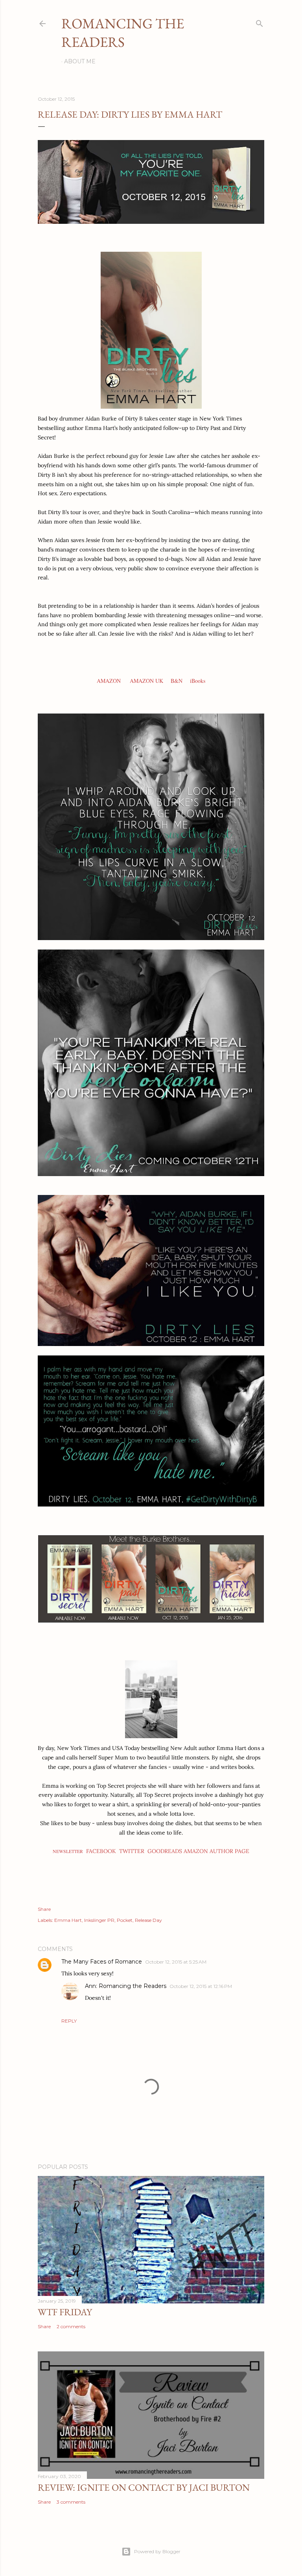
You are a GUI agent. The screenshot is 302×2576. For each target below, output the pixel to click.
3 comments (71, 2502)
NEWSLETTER (68, 1851)
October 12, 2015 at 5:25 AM (176, 1962)
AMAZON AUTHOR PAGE (216, 1851)
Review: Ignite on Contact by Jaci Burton (144, 2487)
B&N (177, 681)
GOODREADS (165, 1851)
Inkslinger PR (99, 1920)
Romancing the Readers (123, 33)
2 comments (71, 2326)
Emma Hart (68, 1920)
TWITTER (132, 1851)
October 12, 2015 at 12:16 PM (201, 1986)
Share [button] (44, 1909)
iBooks (198, 681)
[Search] (260, 22)
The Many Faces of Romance (102, 1962)
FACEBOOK (101, 1851)
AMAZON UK (146, 681)
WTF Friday (65, 2312)
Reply (69, 2021)
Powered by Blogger (157, 2551)
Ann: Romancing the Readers (126, 1986)
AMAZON (109, 681)
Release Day (148, 1920)
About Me (80, 61)
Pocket (125, 1920)
